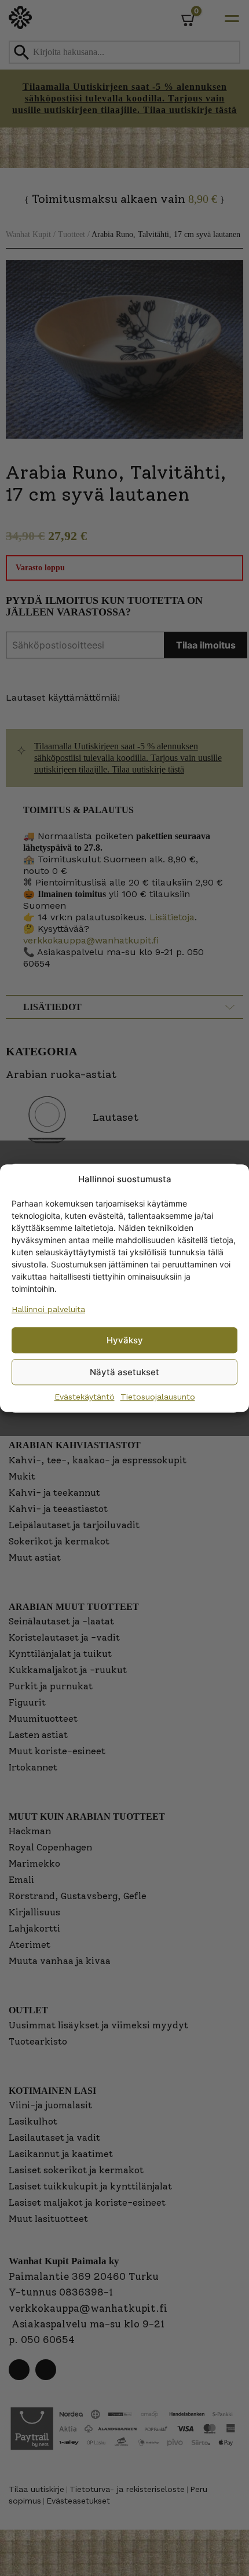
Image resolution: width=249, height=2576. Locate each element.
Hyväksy (125, 1340)
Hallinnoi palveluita (48, 1309)
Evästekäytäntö (85, 1397)
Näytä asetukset (124, 1372)
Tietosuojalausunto (158, 1397)
